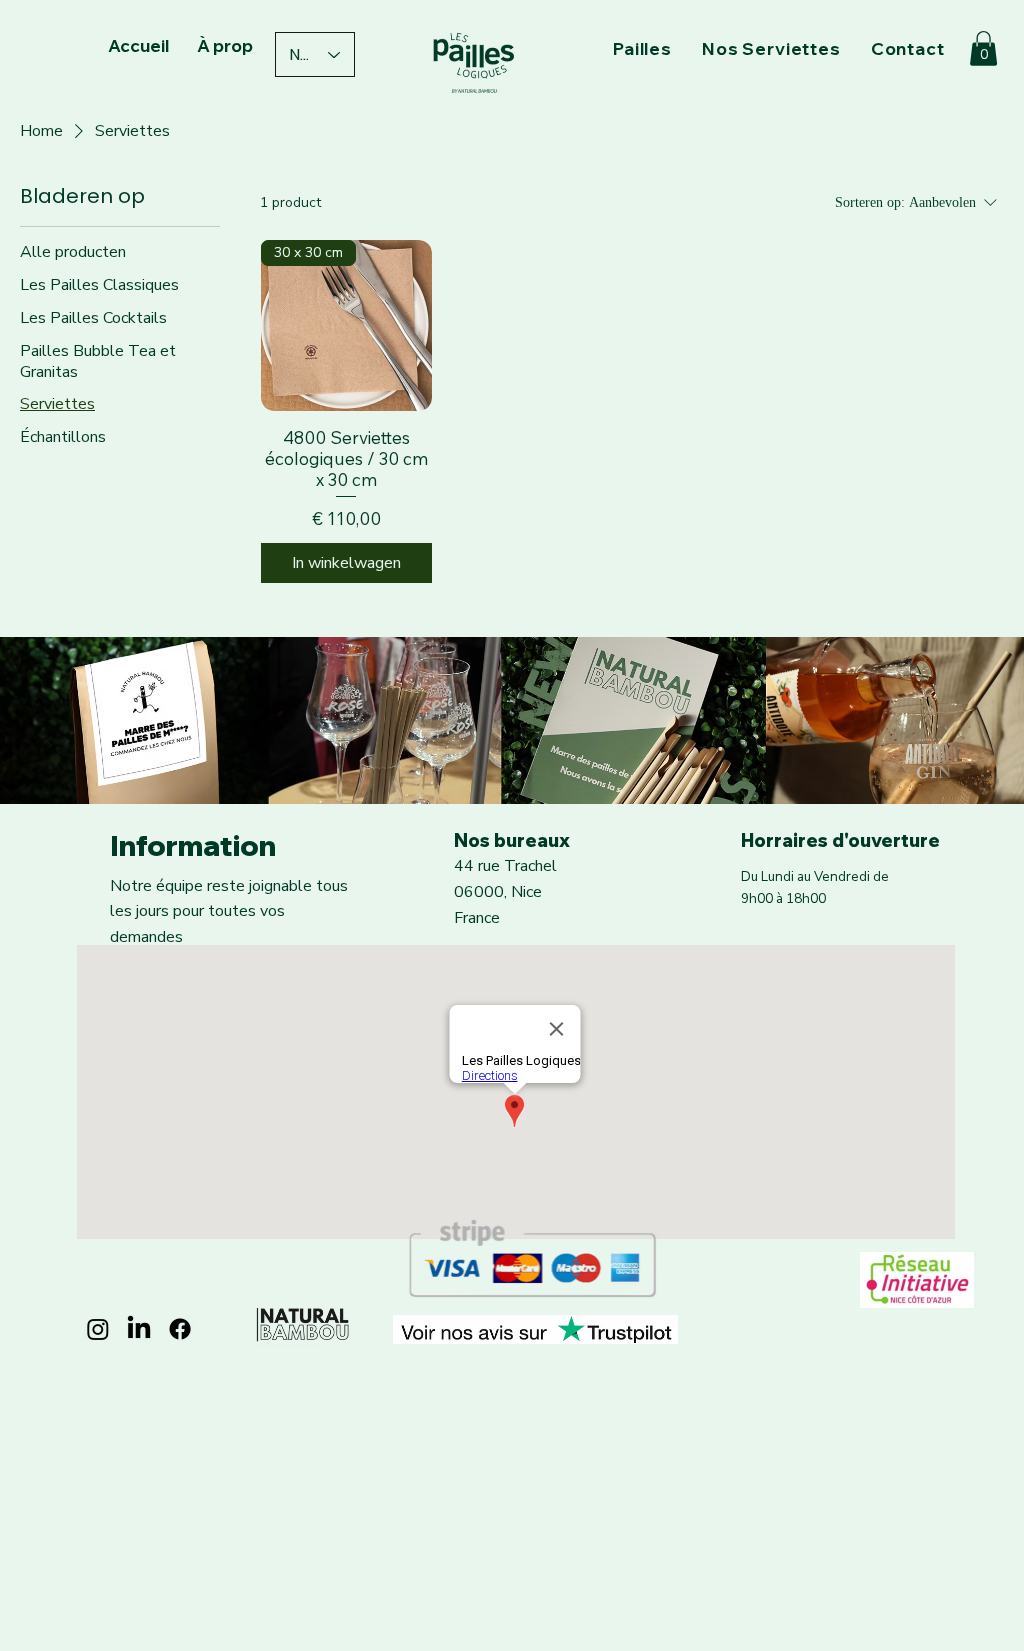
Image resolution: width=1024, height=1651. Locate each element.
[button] (983, 48)
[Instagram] (98, 1329)
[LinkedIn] (139, 1329)
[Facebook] (180, 1329)
